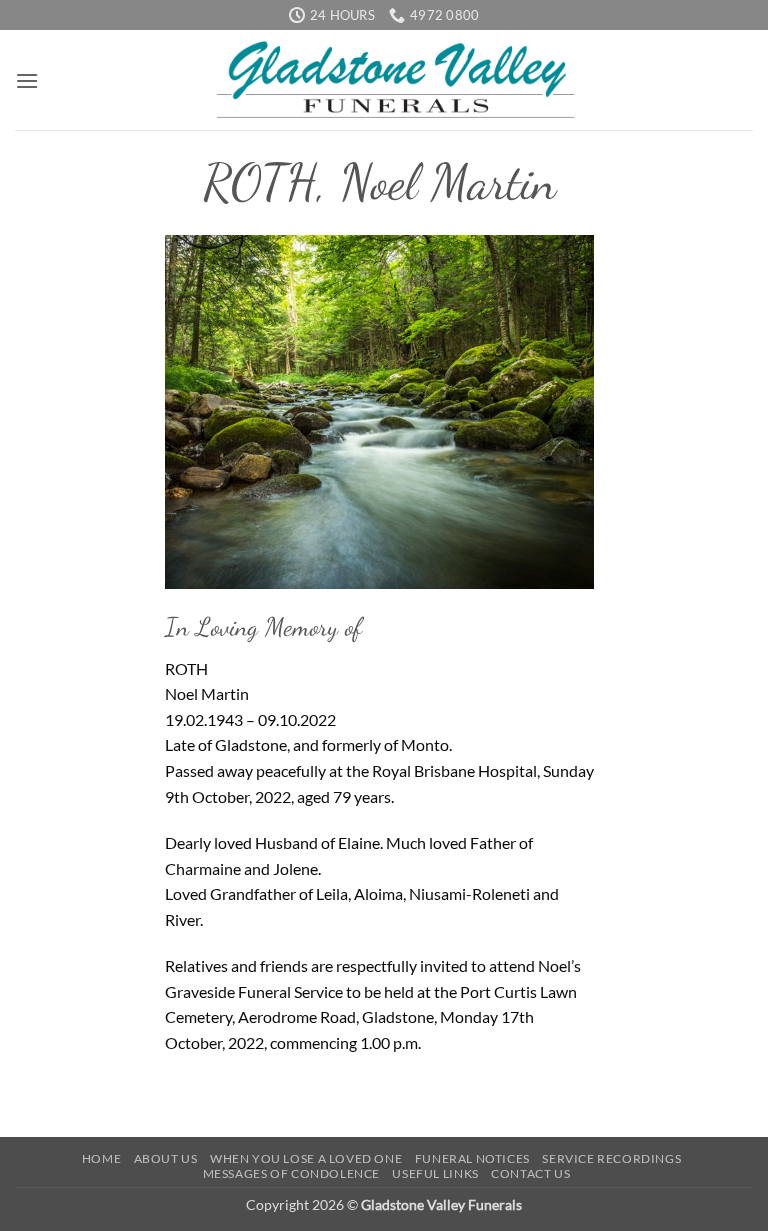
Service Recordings (611, 1158)
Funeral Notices (472, 1158)
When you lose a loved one (306, 1158)
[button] (27, 80)
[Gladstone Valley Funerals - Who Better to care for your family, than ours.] (396, 80)
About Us (166, 1158)
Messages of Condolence (291, 1173)
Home (101, 1158)
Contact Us (530, 1173)
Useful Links (435, 1173)
